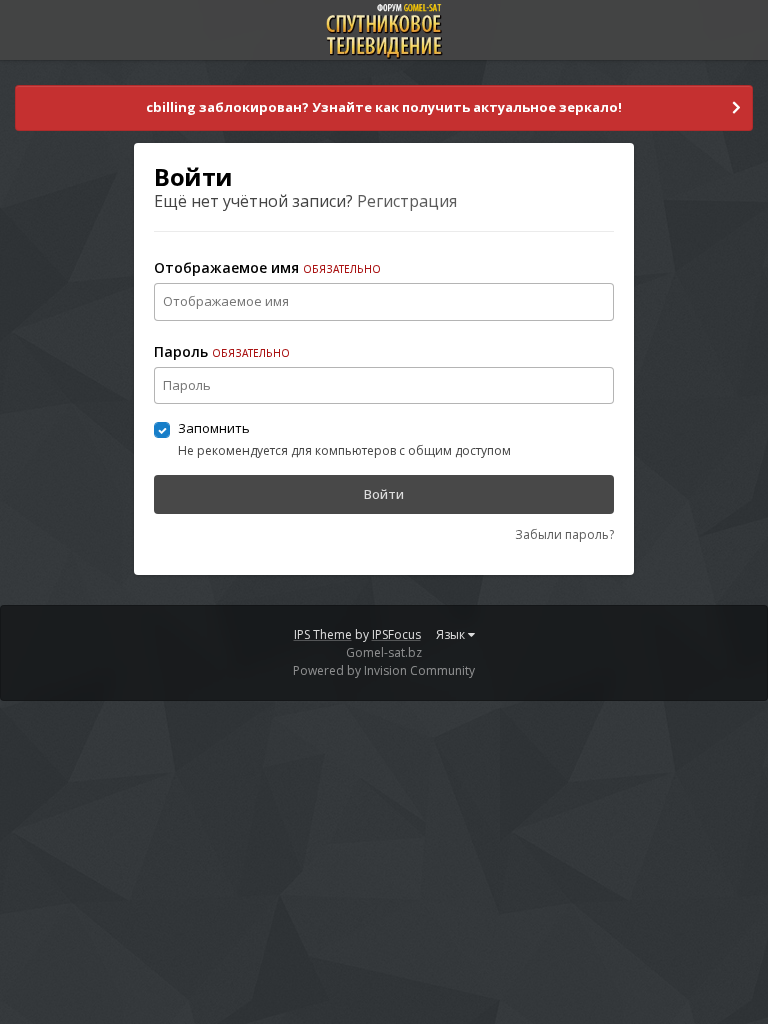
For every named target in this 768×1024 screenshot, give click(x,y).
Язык (452, 634)
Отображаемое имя (267, 267)
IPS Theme (323, 634)
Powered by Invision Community (384, 670)
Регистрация (407, 201)
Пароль (222, 351)
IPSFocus (396, 634)
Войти (384, 494)
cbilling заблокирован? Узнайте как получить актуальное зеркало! (384, 107)
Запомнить (214, 428)
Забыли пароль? (564, 534)
